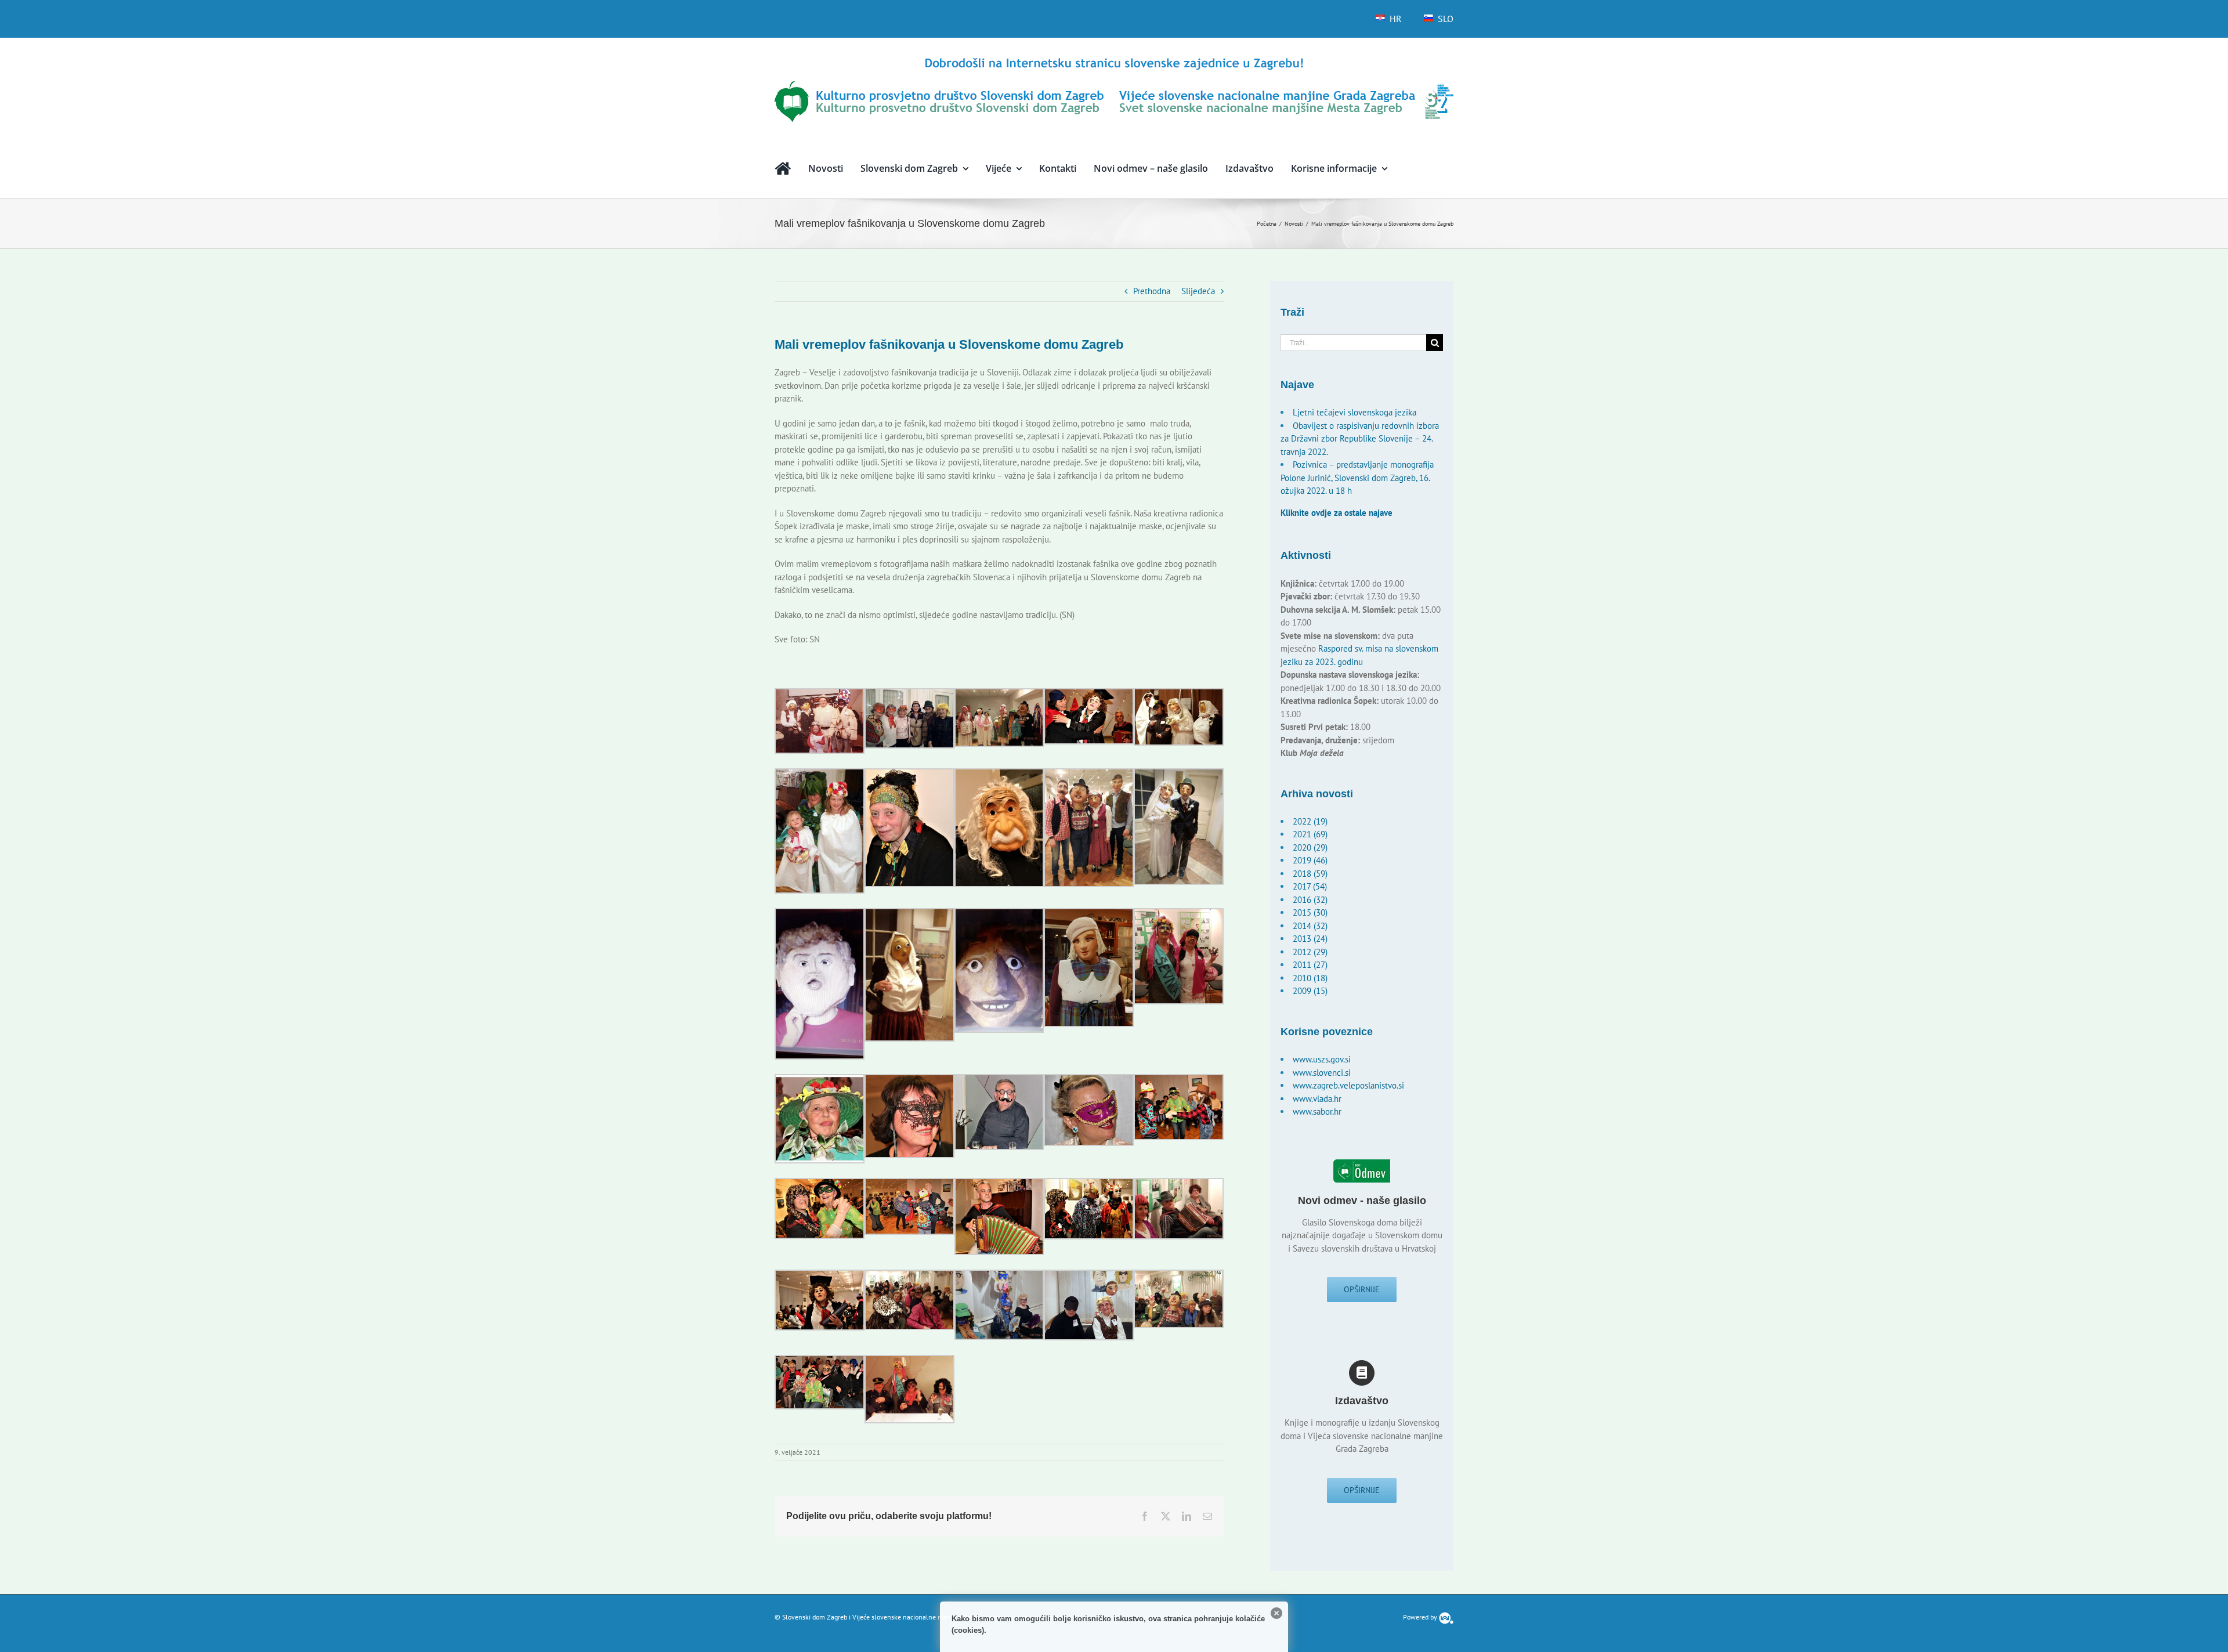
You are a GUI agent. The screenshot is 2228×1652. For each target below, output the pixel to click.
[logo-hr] (1114, 59)
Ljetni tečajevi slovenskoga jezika (1354, 412)
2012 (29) (1310, 952)
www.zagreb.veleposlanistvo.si (1348, 1085)
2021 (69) (1310, 834)
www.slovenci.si (1322, 1073)
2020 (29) (1310, 847)
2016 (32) (1310, 900)
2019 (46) (1310, 860)
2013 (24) (1310, 939)
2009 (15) (1310, 991)
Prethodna (1152, 291)
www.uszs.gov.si (1322, 1059)
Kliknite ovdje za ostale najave (1337, 513)
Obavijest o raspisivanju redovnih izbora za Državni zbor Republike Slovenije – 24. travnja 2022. (1360, 439)
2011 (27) (1310, 965)
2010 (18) (1310, 978)
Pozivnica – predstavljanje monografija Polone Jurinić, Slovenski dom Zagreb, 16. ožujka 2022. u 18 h (1357, 478)
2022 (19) (1310, 821)
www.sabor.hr (1317, 1111)
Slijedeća (1198, 291)
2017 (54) (1310, 886)
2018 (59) (1310, 874)
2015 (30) (1310, 912)
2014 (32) (1310, 926)
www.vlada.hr (1317, 1099)
